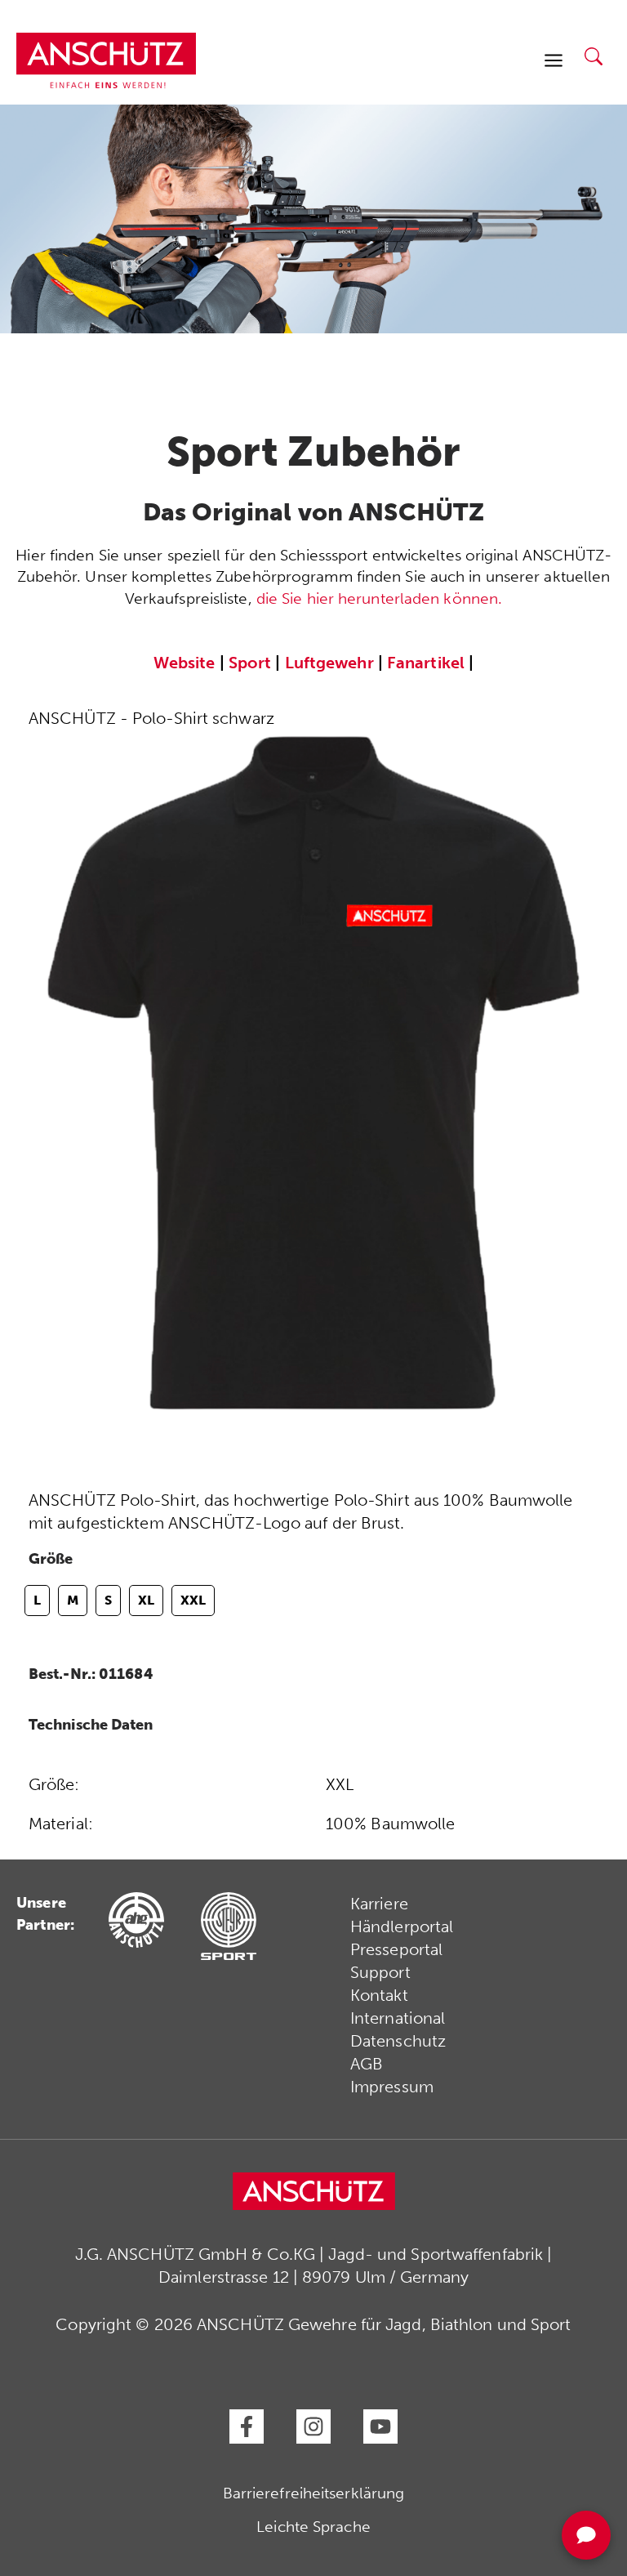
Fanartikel (426, 663)
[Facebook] (247, 2426)
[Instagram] (313, 2426)
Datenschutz (398, 2041)
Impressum (392, 2087)
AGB (367, 2064)
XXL (193, 1600)
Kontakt (379, 1995)
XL (146, 1600)
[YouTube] (380, 2426)
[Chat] (586, 2535)
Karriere (379, 1904)
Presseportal (396, 1949)
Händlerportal (402, 1926)
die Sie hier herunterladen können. (379, 598)
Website (185, 663)
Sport (250, 663)
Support (380, 1972)
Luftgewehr (329, 663)
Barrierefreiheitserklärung (314, 2493)
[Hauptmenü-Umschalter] (554, 60)
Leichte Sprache (313, 2527)
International (398, 2018)
